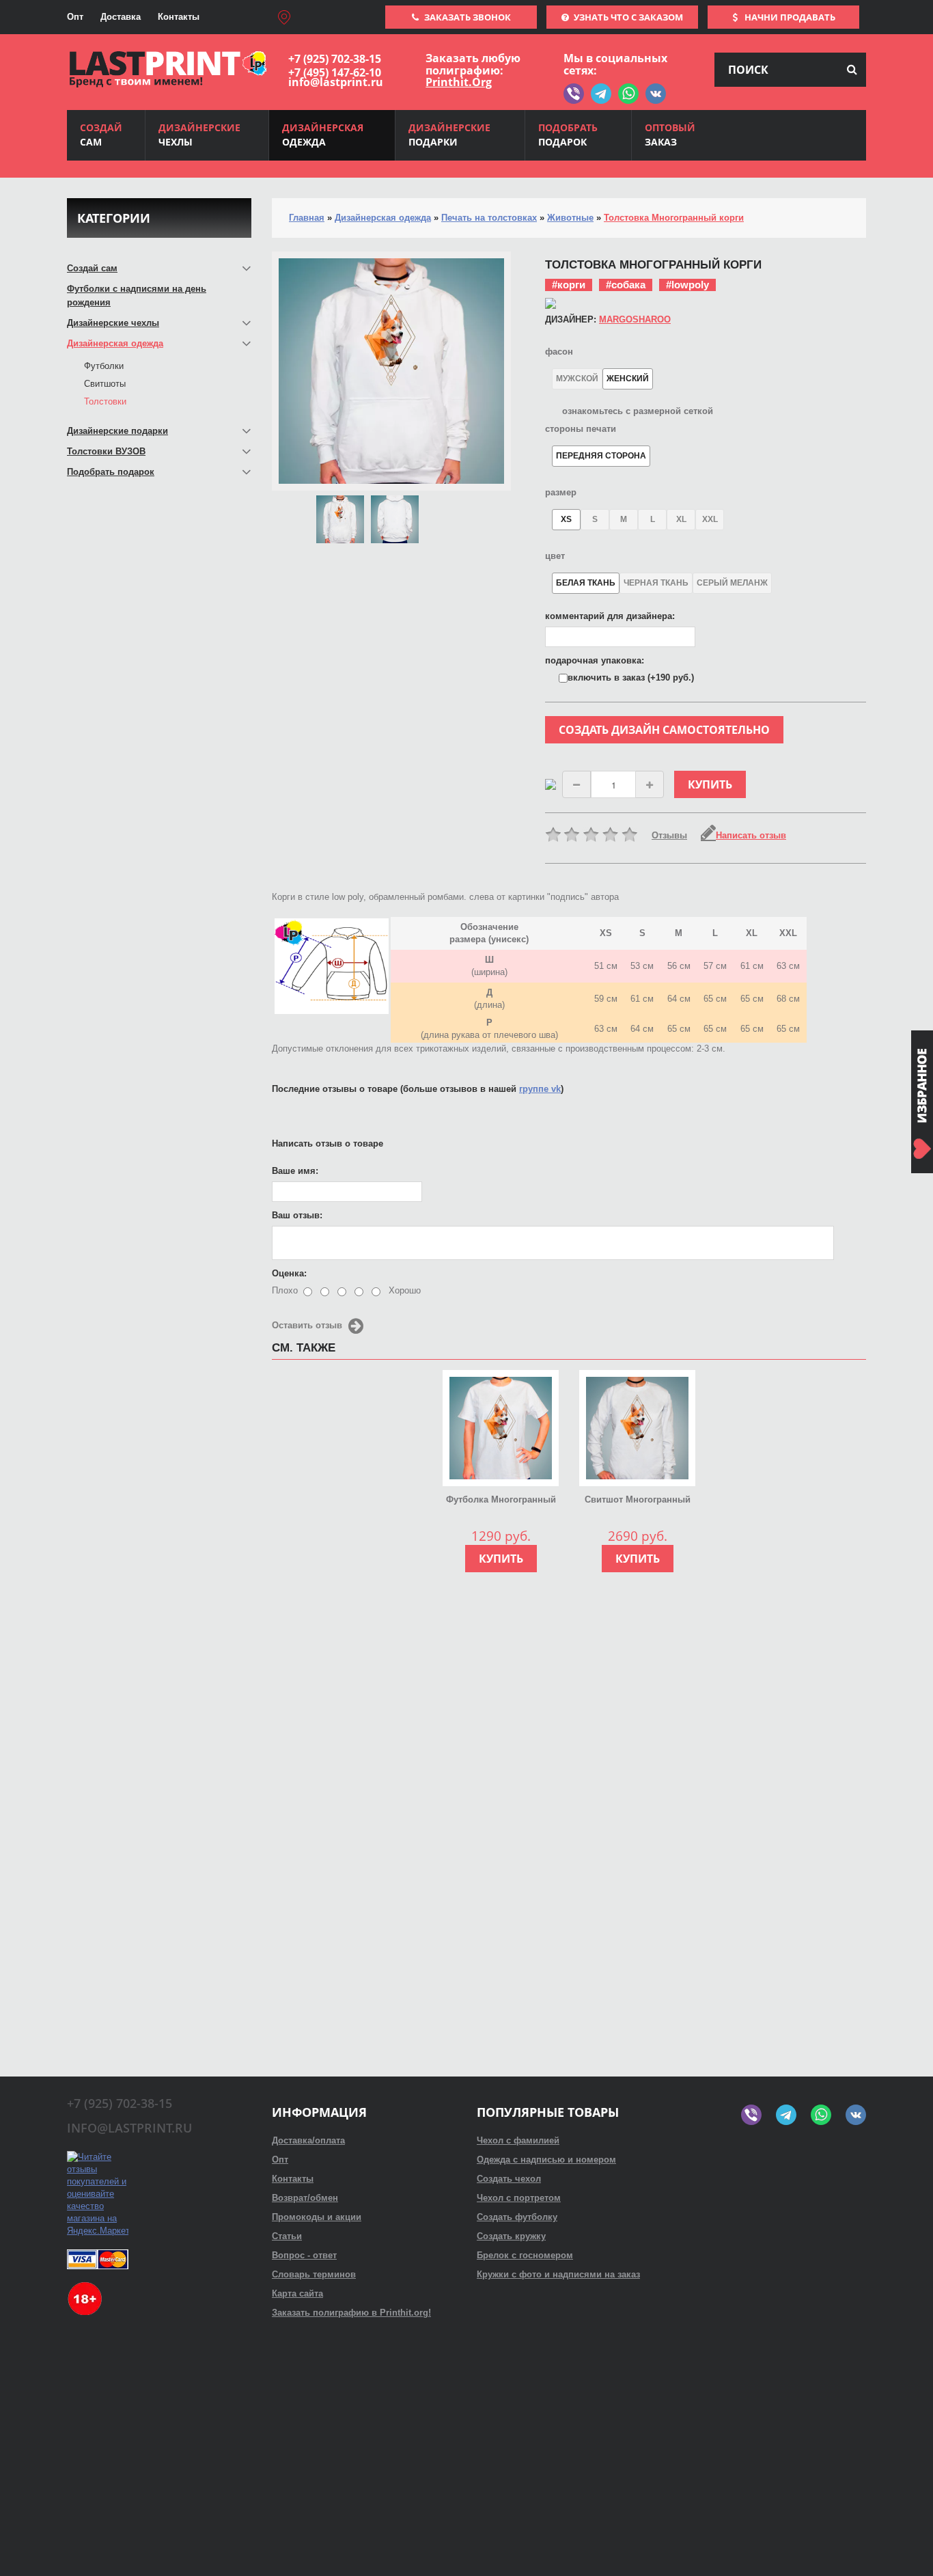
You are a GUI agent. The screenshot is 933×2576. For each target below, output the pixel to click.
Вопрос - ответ (304, 2255)
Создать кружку (511, 2236)
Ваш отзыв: (297, 1215)
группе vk (540, 1089)
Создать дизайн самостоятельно (664, 730)
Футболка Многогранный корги (501, 1501)
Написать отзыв (751, 835)
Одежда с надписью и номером (546, 2160)
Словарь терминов (314, 2274)
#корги (569, 285)
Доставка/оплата (308, 2140)
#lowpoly (687, 285)
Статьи (287, 2236)
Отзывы (669, 835)
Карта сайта (297, 2293)
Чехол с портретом (519, 2198)
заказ (670, 135)
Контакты (179, 17)
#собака (626, 285)
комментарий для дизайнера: (610, 616)
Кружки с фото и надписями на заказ (558, 2274)
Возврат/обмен (305, 2198)
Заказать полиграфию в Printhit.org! (351, 2313)
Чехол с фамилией (518, 2140)
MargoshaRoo (635, 319)
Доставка (121, 17)
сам (101, 135)
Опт (75, 17)
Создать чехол (509, 2179)
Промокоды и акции (317, 2217)
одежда (323, 135)
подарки (449, 135)
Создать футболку (517, 2217)
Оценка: (289, 1273)
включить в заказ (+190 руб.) (631, 677)
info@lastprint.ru (336, 82)
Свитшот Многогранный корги (638, 1501)
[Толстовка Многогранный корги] (340, 519)
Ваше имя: (295, 1171)
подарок (568, 135)
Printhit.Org (459, 82)
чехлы (199, 135)
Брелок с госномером (525, 2255)
